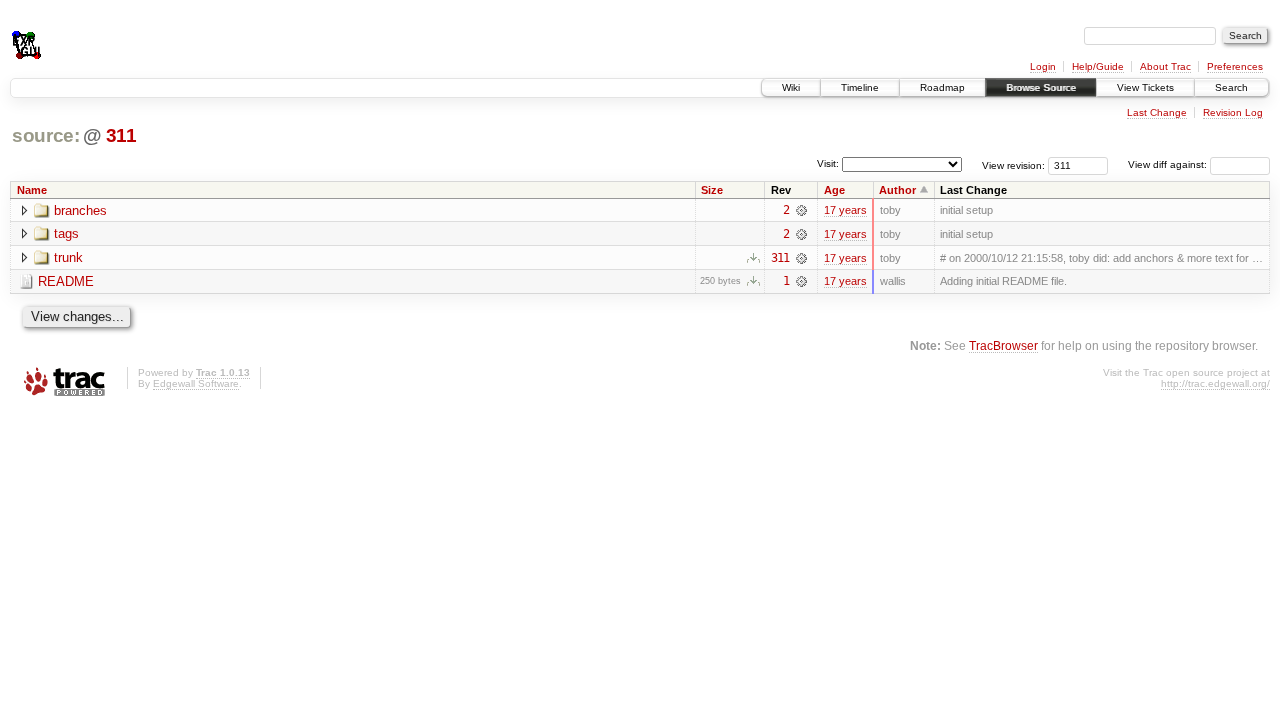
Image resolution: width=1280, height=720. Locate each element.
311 (121, 135)
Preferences (1235, 66)
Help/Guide (1098, 66)
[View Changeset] (801, 210)
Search (1231, 87)
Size (712, 190)
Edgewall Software (196, 383)
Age (834, 190)
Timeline (860, 87)
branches (80, 210)
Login (1043, 66)
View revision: (1013, 164)
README (66, 281)
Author (897, 190)
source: (46, 135)
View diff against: (1169, 164)
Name (32, 190)
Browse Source (1041, 87)
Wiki (791, 87)
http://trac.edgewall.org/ (1215, 383)
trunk (68, 257)
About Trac (1165, 66)
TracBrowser (1003, 345)
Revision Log (1233, 112)
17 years (845, 210)
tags (66, 233)
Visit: (828, 163)
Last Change (1157, 112)
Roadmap (942, 87)
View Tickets (1145, 87)
